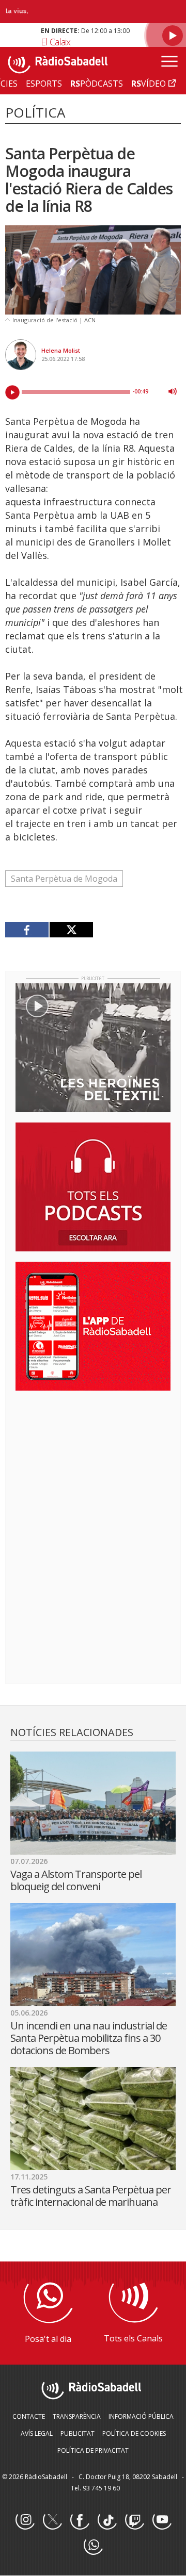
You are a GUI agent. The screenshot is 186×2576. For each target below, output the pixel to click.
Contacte (29, 2416)
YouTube (162, 2520)
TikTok (107, 2520)
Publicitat (78, 2433)
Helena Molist (61, 350)
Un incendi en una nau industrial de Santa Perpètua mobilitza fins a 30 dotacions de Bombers (89, 2038)
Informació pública (141, 2416)
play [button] (12, 392)
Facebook (80, 2520)
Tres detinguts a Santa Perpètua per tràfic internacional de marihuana (91, 2196)
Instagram (25, 2520)
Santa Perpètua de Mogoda (64, 879)
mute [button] (173, 391)
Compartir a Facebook (27, 930)
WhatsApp (93, 2546)
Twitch (134, 2520)
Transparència (77, 2416)
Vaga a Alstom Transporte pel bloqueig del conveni (76, 1880)
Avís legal (37, 2433)
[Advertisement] (93, 1465)
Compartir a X (71, 930)
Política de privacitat (93, 2450)
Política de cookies (134, 2433)
